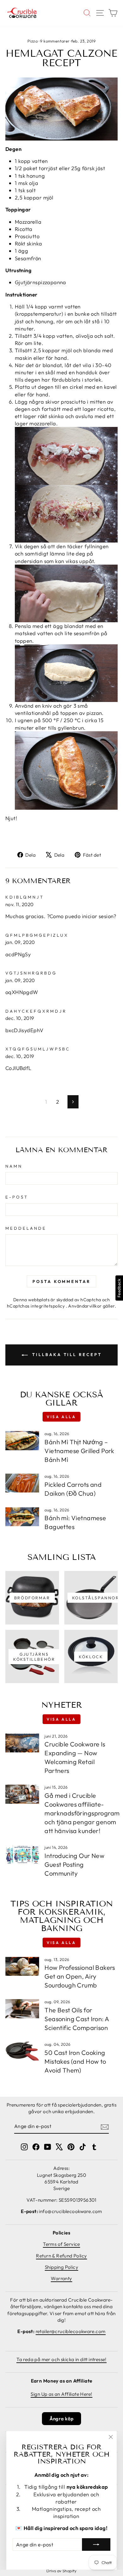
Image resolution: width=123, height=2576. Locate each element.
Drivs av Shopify (61, 2571)
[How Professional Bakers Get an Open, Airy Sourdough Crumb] (22, 1966)
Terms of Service (61, 2244)
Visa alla (61, 1417)
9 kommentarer (55, 41)
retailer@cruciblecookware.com (71, 2331)
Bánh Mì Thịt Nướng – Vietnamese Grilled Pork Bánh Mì (79, 1451)
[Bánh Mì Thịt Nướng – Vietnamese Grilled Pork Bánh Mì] (22, 1440)
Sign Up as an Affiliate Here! (61, 2394)
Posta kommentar (61, 1281)
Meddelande (26, 1228)
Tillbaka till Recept (66, 1354)
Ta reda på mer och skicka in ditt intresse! (61, 2359)
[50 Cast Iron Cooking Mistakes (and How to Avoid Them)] (22, 2051)
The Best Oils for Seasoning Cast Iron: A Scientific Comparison (77, 2019)
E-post (17, 1197)
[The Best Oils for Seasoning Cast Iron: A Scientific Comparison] (22, 2009)
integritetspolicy (48, 1306)
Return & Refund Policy (61, 2256)
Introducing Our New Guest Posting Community (74, 1864)
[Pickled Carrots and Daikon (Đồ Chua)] (22, 1483)
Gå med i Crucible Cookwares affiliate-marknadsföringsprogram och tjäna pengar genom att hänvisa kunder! (82, 1813)
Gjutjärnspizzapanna (41, 282)
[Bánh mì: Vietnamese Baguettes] (22, 1517)
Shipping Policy (61, 2267)
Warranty (61, 2278)
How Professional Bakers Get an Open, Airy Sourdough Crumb (80, 1976)
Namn (14, 1166)
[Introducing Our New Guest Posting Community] (22, 1854)
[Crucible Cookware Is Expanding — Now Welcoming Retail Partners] (22, 1743)
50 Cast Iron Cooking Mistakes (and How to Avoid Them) (75, 2061)
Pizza (32, 41)
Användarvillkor (85, 1306)
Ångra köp (62, 2419)
